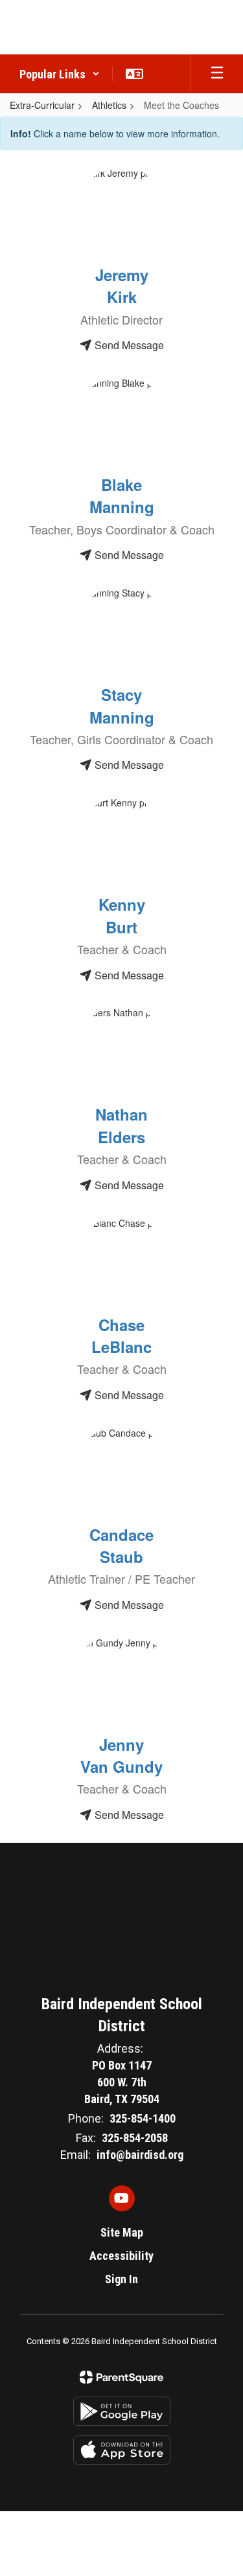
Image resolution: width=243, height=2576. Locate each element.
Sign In (121, 2279)
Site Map (122, 2232)
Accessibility (121, 2256)
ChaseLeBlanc (121, 1336)
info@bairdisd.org (140, 2155)
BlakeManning (122, 496)
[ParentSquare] (121, 2377)
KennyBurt (122, 915)
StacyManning (122, 705)
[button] (60, 74)
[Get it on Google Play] (122, 2411)
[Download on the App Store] (122, 2450)
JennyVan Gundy (121, 1755)
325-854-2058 (135, 2138)
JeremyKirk (122, 286)
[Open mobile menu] (217, 74)
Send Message (128, 345)
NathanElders (121, 1125)
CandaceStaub (121, 1545)
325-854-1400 (143, 2118)
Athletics (109, 105)
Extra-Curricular (42, 105)
